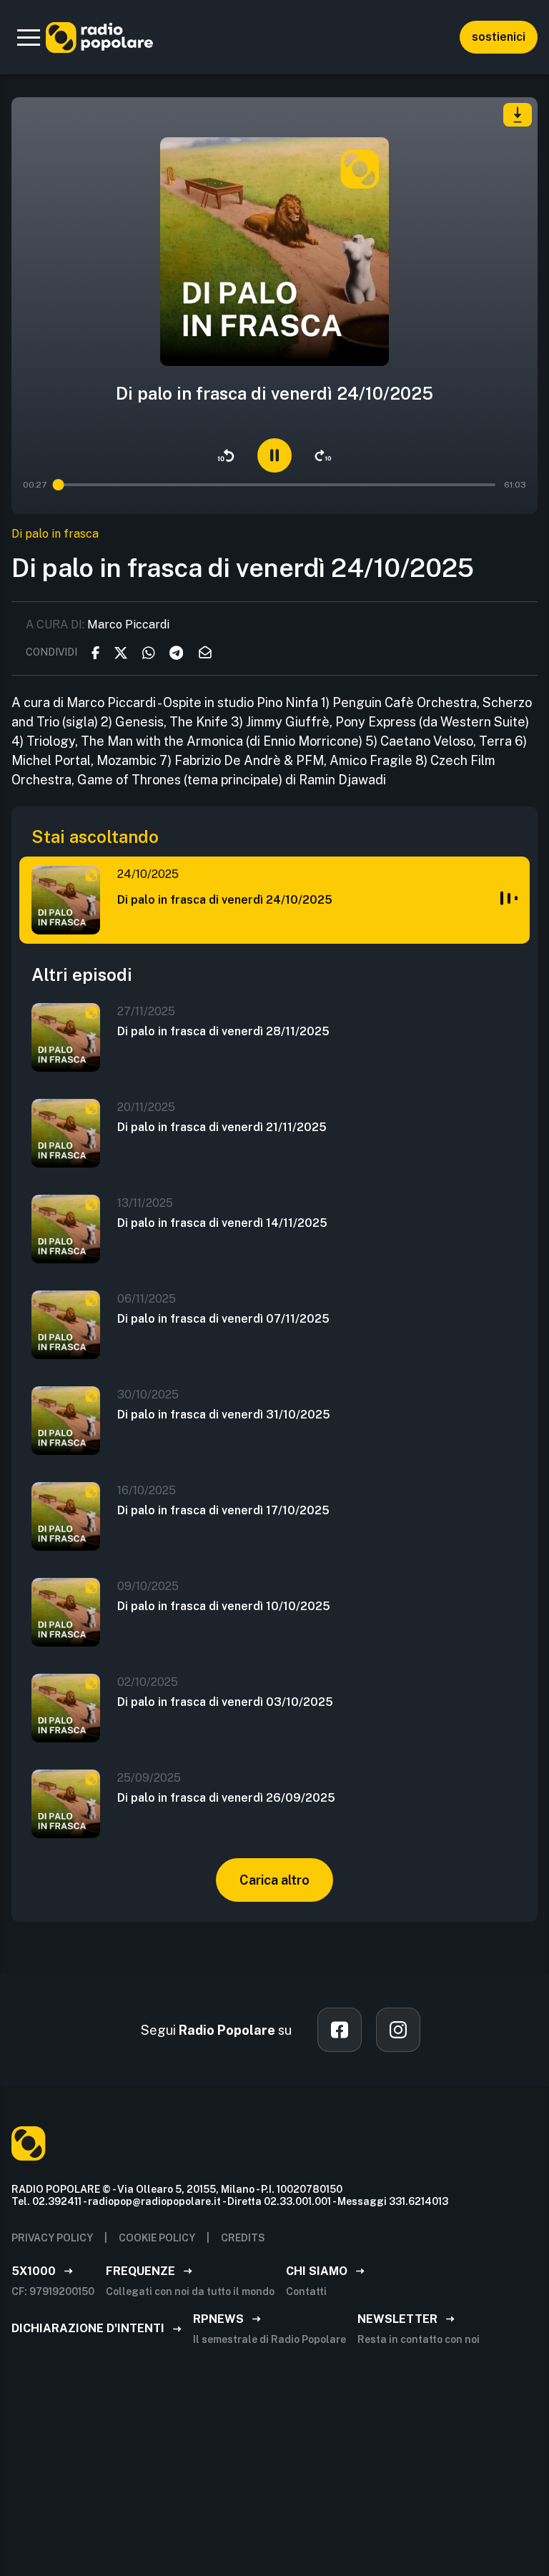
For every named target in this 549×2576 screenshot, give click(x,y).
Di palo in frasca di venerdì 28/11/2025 (223, 1031)
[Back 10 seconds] (226, 455)
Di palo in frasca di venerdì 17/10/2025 (223, 1510)
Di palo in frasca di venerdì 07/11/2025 (223, 1319)
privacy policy (52, 2238)
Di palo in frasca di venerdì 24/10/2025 (225, 900)
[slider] (59, 485)
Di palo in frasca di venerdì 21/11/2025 (222, 1127)
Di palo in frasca (55, 534)
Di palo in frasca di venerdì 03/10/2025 (225, 1702)
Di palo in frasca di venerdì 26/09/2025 (226, 1798)
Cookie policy (157, 2238)
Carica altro (274, 1880)
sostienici (499, 37)
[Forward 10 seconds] (323, 455)
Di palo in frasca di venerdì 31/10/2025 (224, 1415)
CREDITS (243, 2238)
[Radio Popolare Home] (99, 37)
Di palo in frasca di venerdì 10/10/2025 (224, 1606)
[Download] (518, 115)
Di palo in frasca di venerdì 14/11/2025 (222, 1223)
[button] (29, 37)
